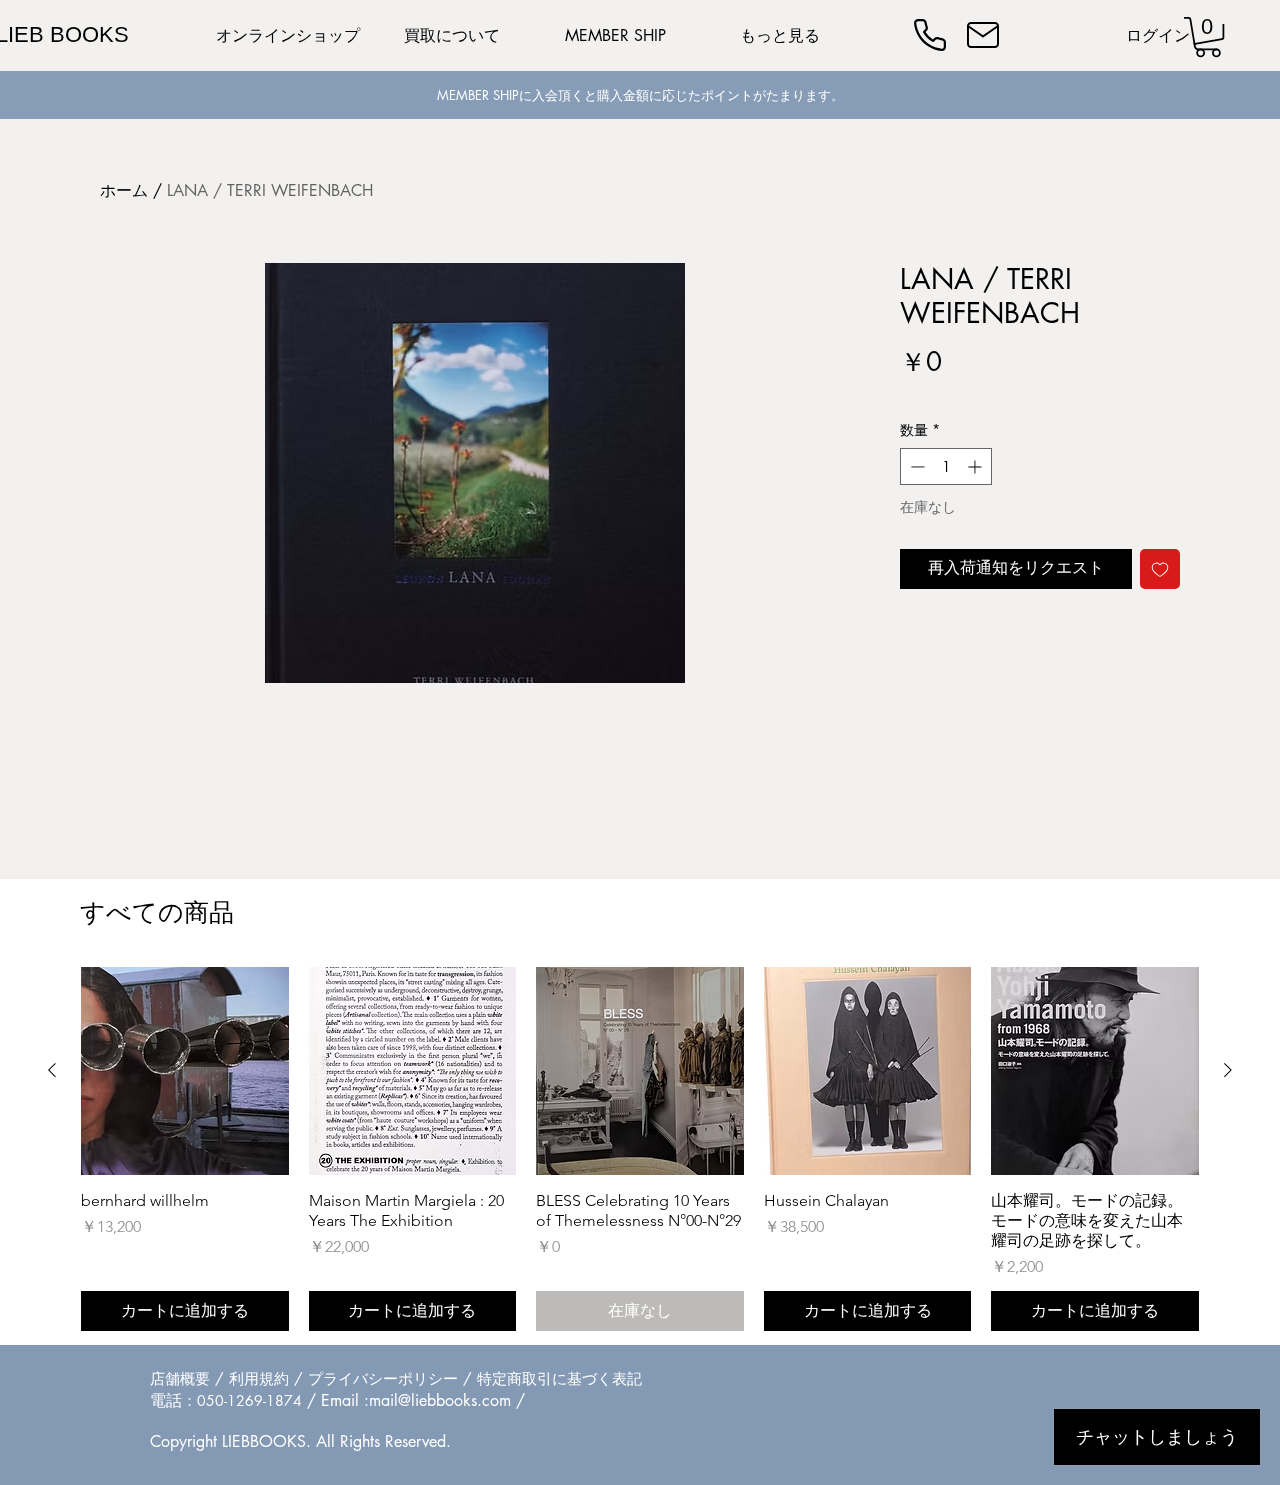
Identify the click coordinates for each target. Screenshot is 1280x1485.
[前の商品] (52, 1070)
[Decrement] (915, 466)
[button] (1208, 37)
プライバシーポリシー (383, 1378)
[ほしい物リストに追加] (1160, 569)
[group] (640, 1149)
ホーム (124, 190)
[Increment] (976, 466)
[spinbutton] (946, 466)
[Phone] (930, 35)
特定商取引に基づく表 (552, 1378)
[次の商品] (1228, 1070)
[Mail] (983, 35)
